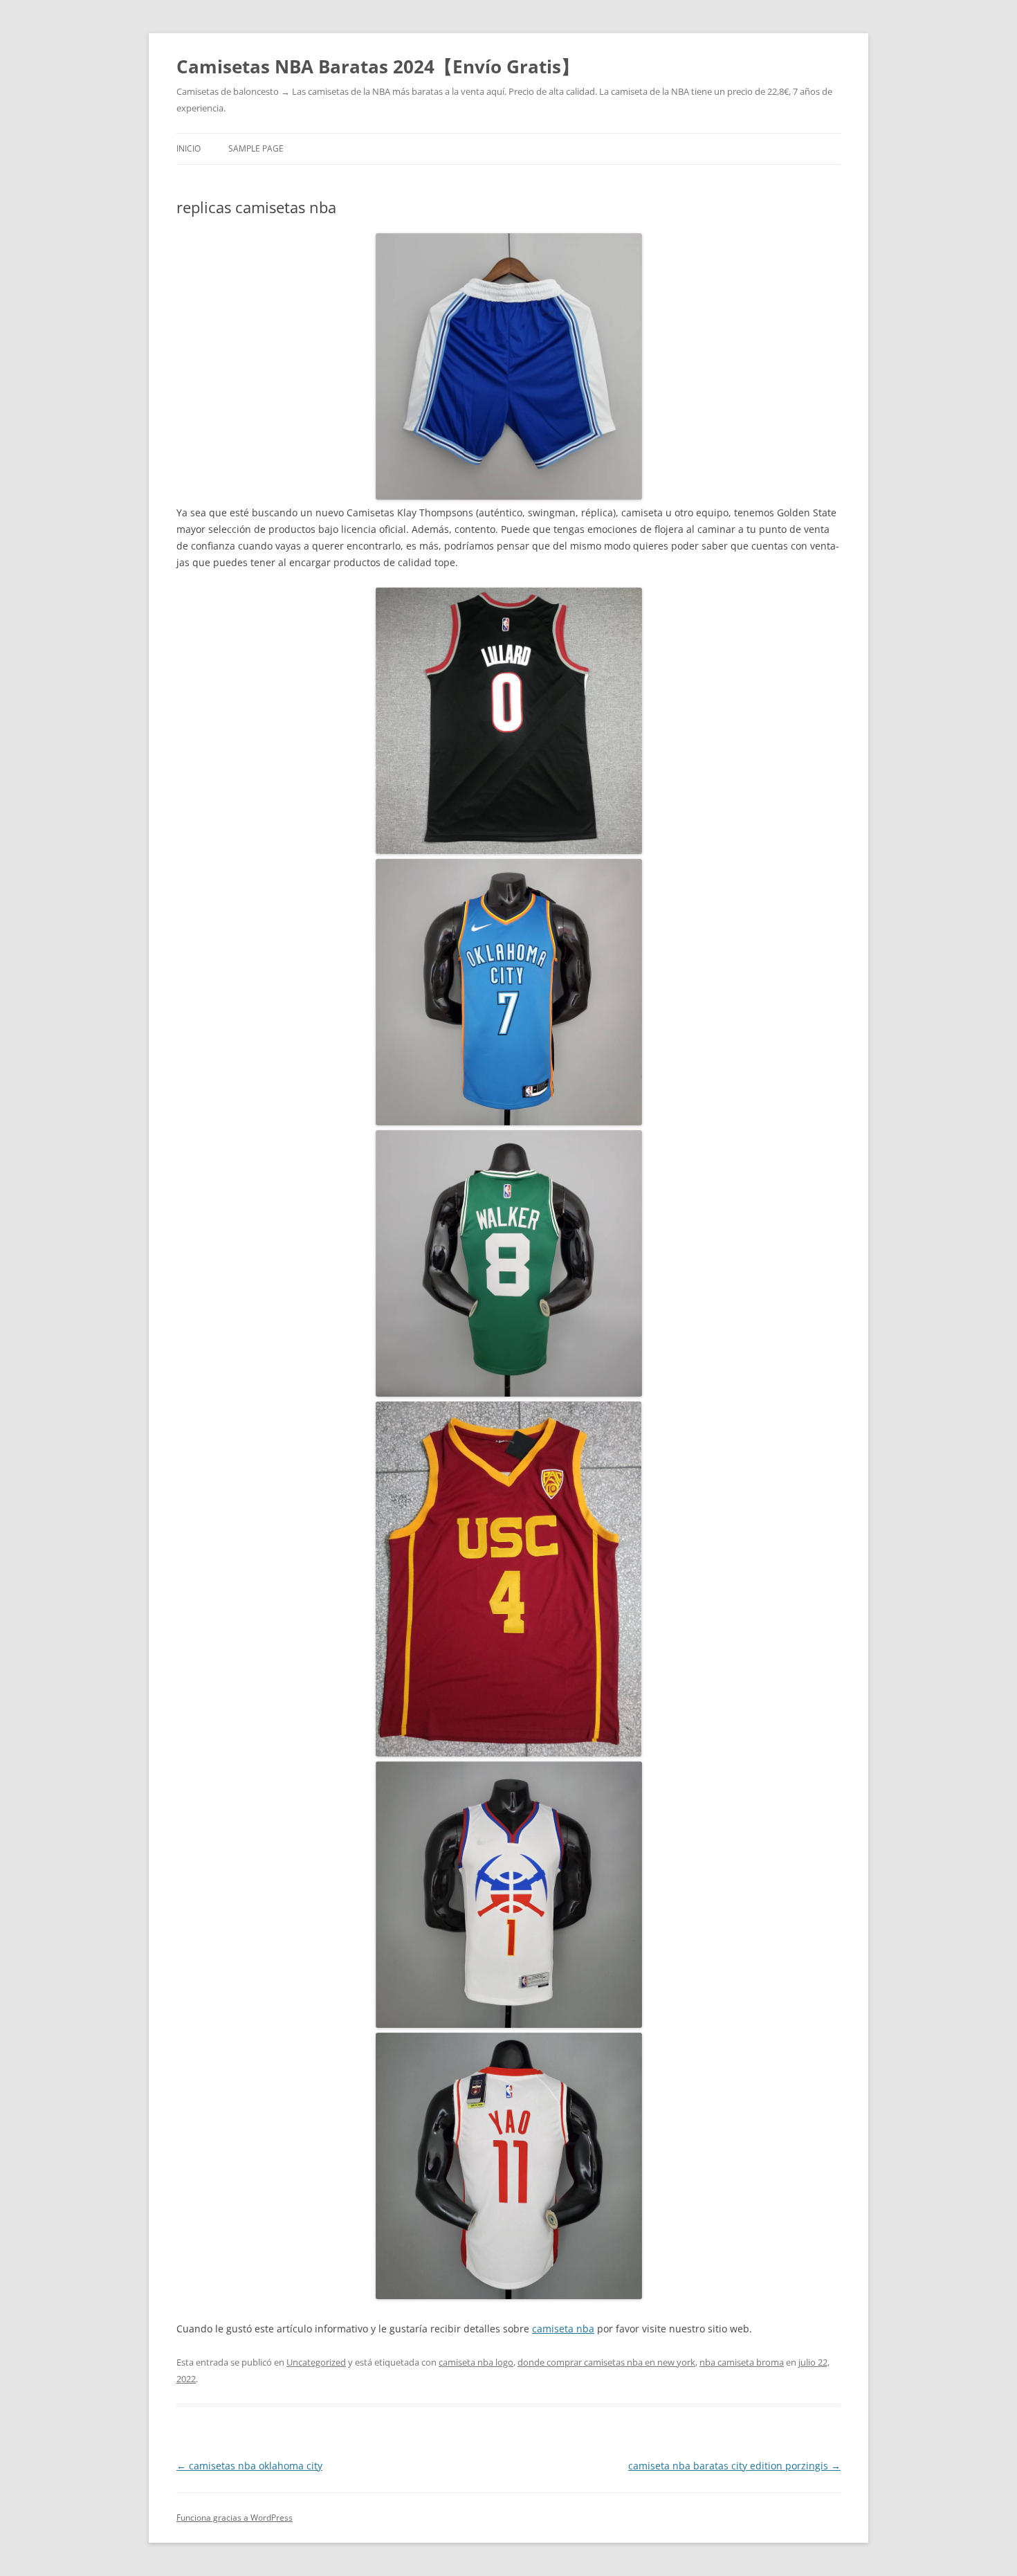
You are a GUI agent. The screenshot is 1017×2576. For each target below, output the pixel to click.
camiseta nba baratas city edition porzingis (734, 2466)
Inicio (189, 148)
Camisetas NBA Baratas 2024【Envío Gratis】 (378, 66)
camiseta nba (563, 2329)
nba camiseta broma (742, 2362)
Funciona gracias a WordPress (235, 2518)
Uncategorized (316, 2362)
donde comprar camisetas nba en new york (606, 2362)
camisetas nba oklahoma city (249, 2466)
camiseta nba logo (476, 2362)
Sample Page (256, 148)
